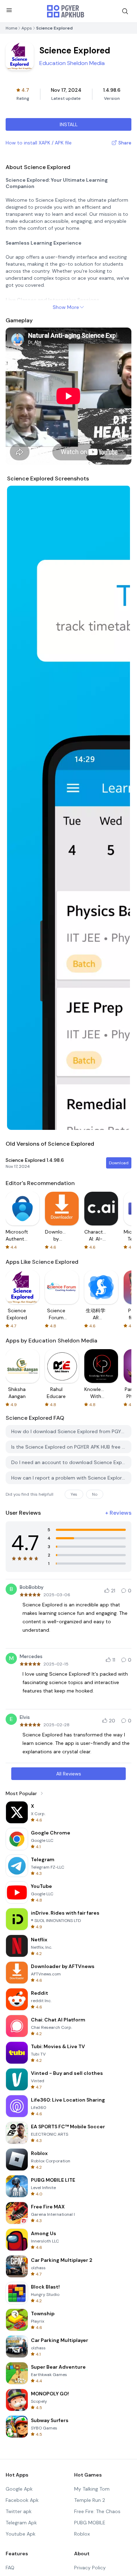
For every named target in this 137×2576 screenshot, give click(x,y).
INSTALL (69, 124)
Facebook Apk (22, 2500)
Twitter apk (19, 2511)
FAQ (10, 2568)
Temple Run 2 (90, 2500)
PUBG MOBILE (90, 2523)
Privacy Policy (90, 2568)
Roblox (82, 2534)
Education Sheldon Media (72, 63)
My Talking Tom (92, 2489)
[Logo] (66, 11)
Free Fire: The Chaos (97, 2511)
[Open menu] (9, 10)
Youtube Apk (21, 2534)
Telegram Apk (21, 2523)
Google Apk (19, 2489)
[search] (125, 11)
